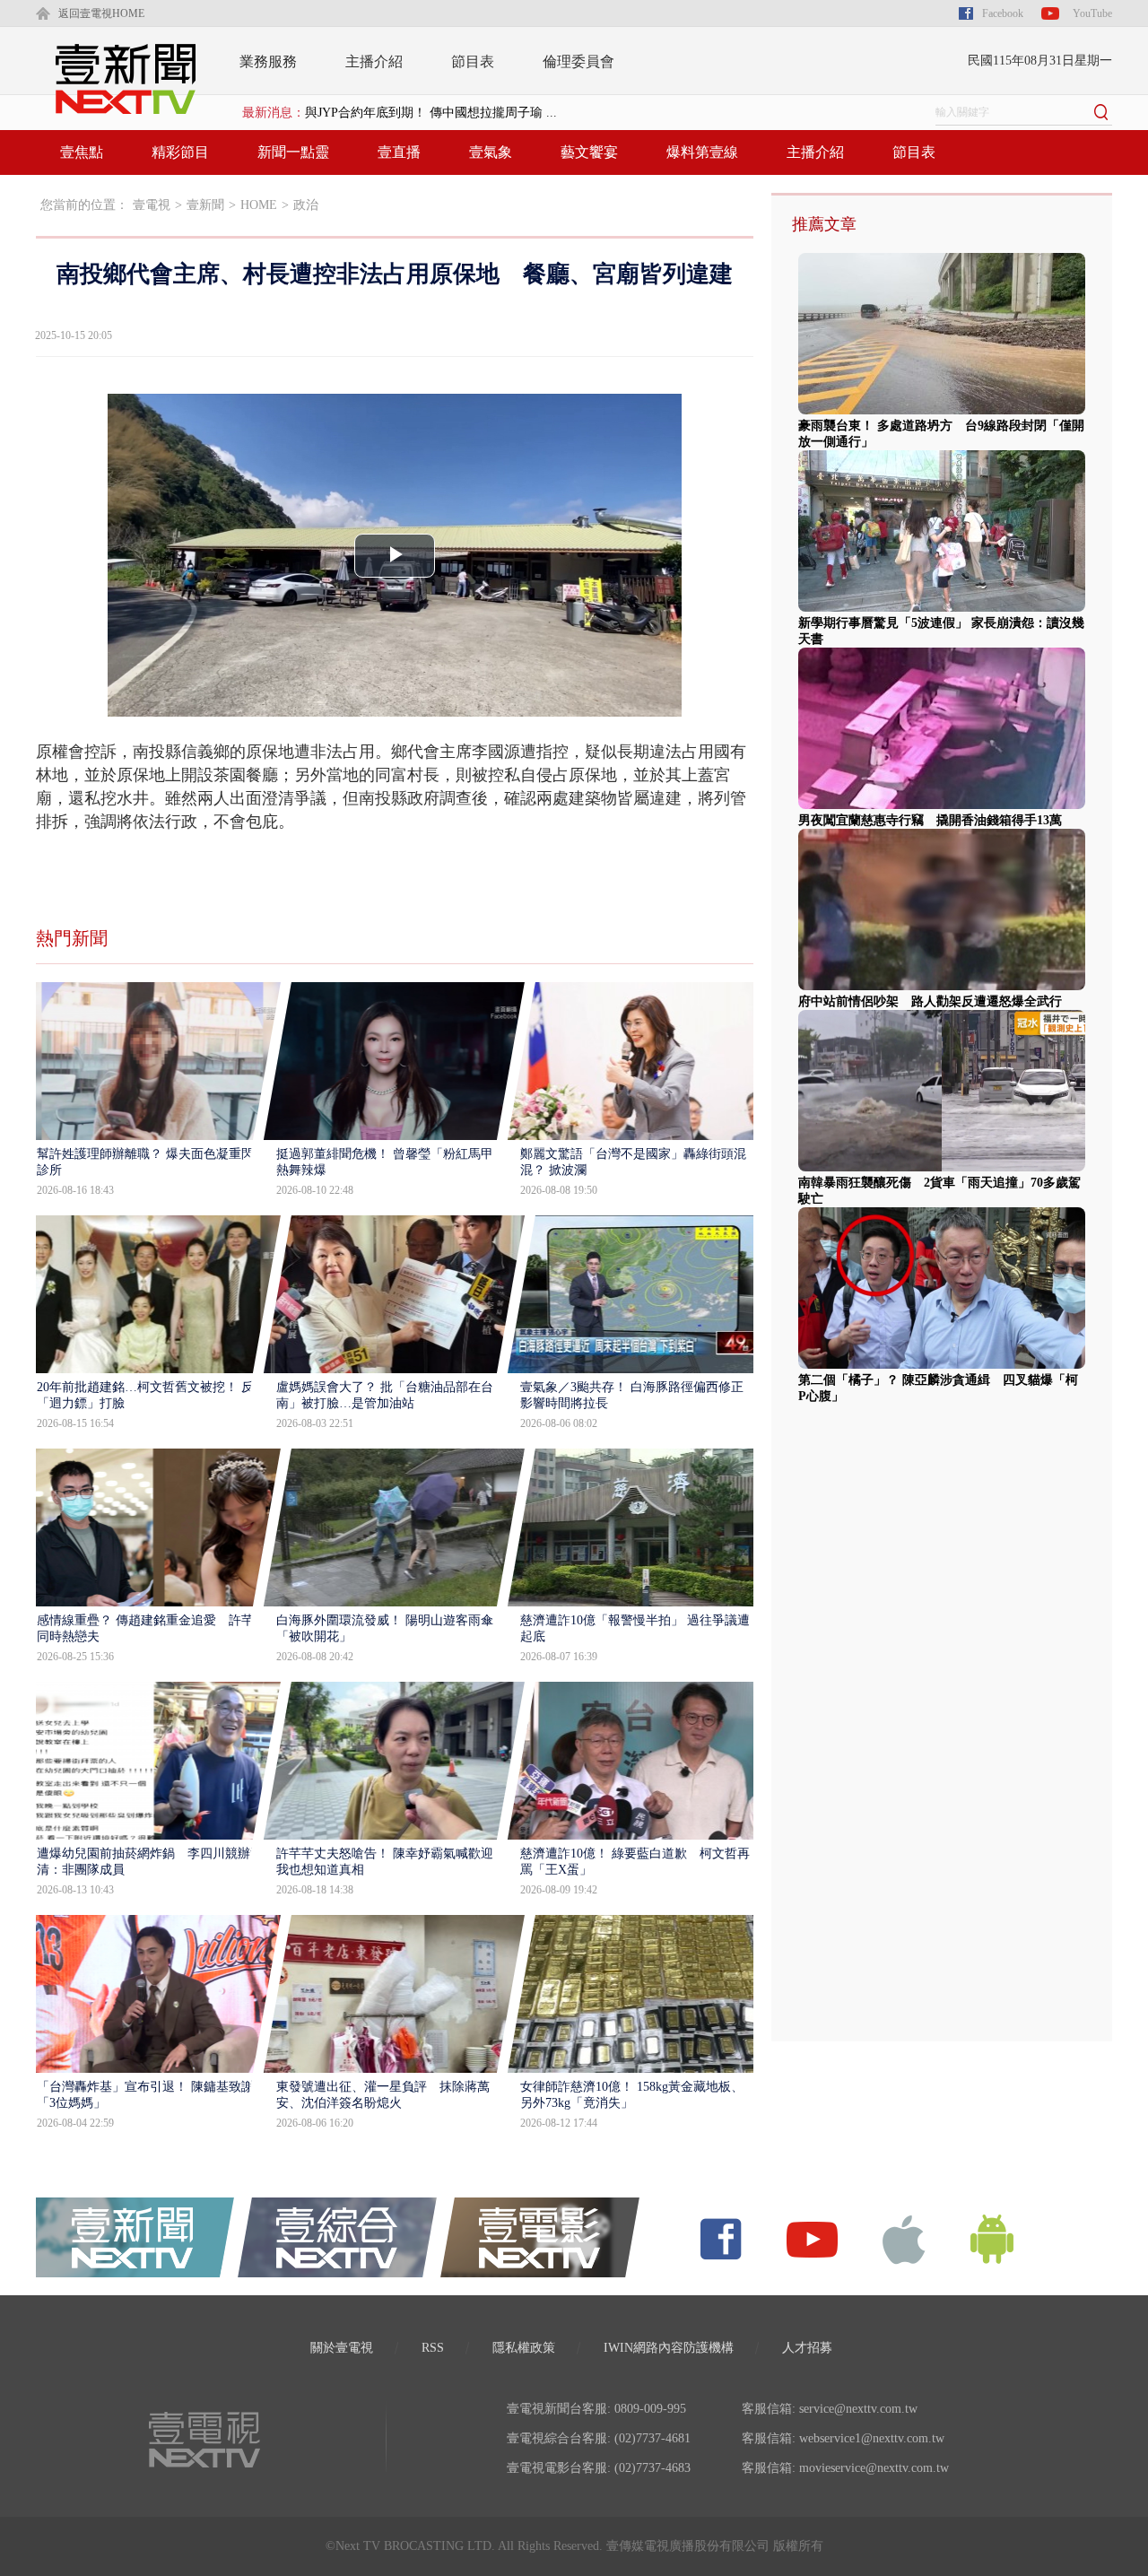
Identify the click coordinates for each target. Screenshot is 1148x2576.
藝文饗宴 (589, 152)
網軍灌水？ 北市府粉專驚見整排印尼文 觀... (431, 113)
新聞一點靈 (293, 152)
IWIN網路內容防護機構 (669, 2348)
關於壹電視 (342, 2348)
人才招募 (807, 2348)
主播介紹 (374, 61)
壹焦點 (82, 152)
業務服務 (268, 61)
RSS (433, 2348)
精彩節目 (180, 152)
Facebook (1003, 13)
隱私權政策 (524, 2348)
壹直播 (399, 152)
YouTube (1092, 13)
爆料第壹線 (702, 152)
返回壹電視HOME (101, 13)
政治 (306, 205)
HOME (259, 205)
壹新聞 (205, 205)
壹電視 (152, 205)
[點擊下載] (904, 2238)
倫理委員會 (578, 61)
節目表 (473, 61)
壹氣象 (491, 152)
